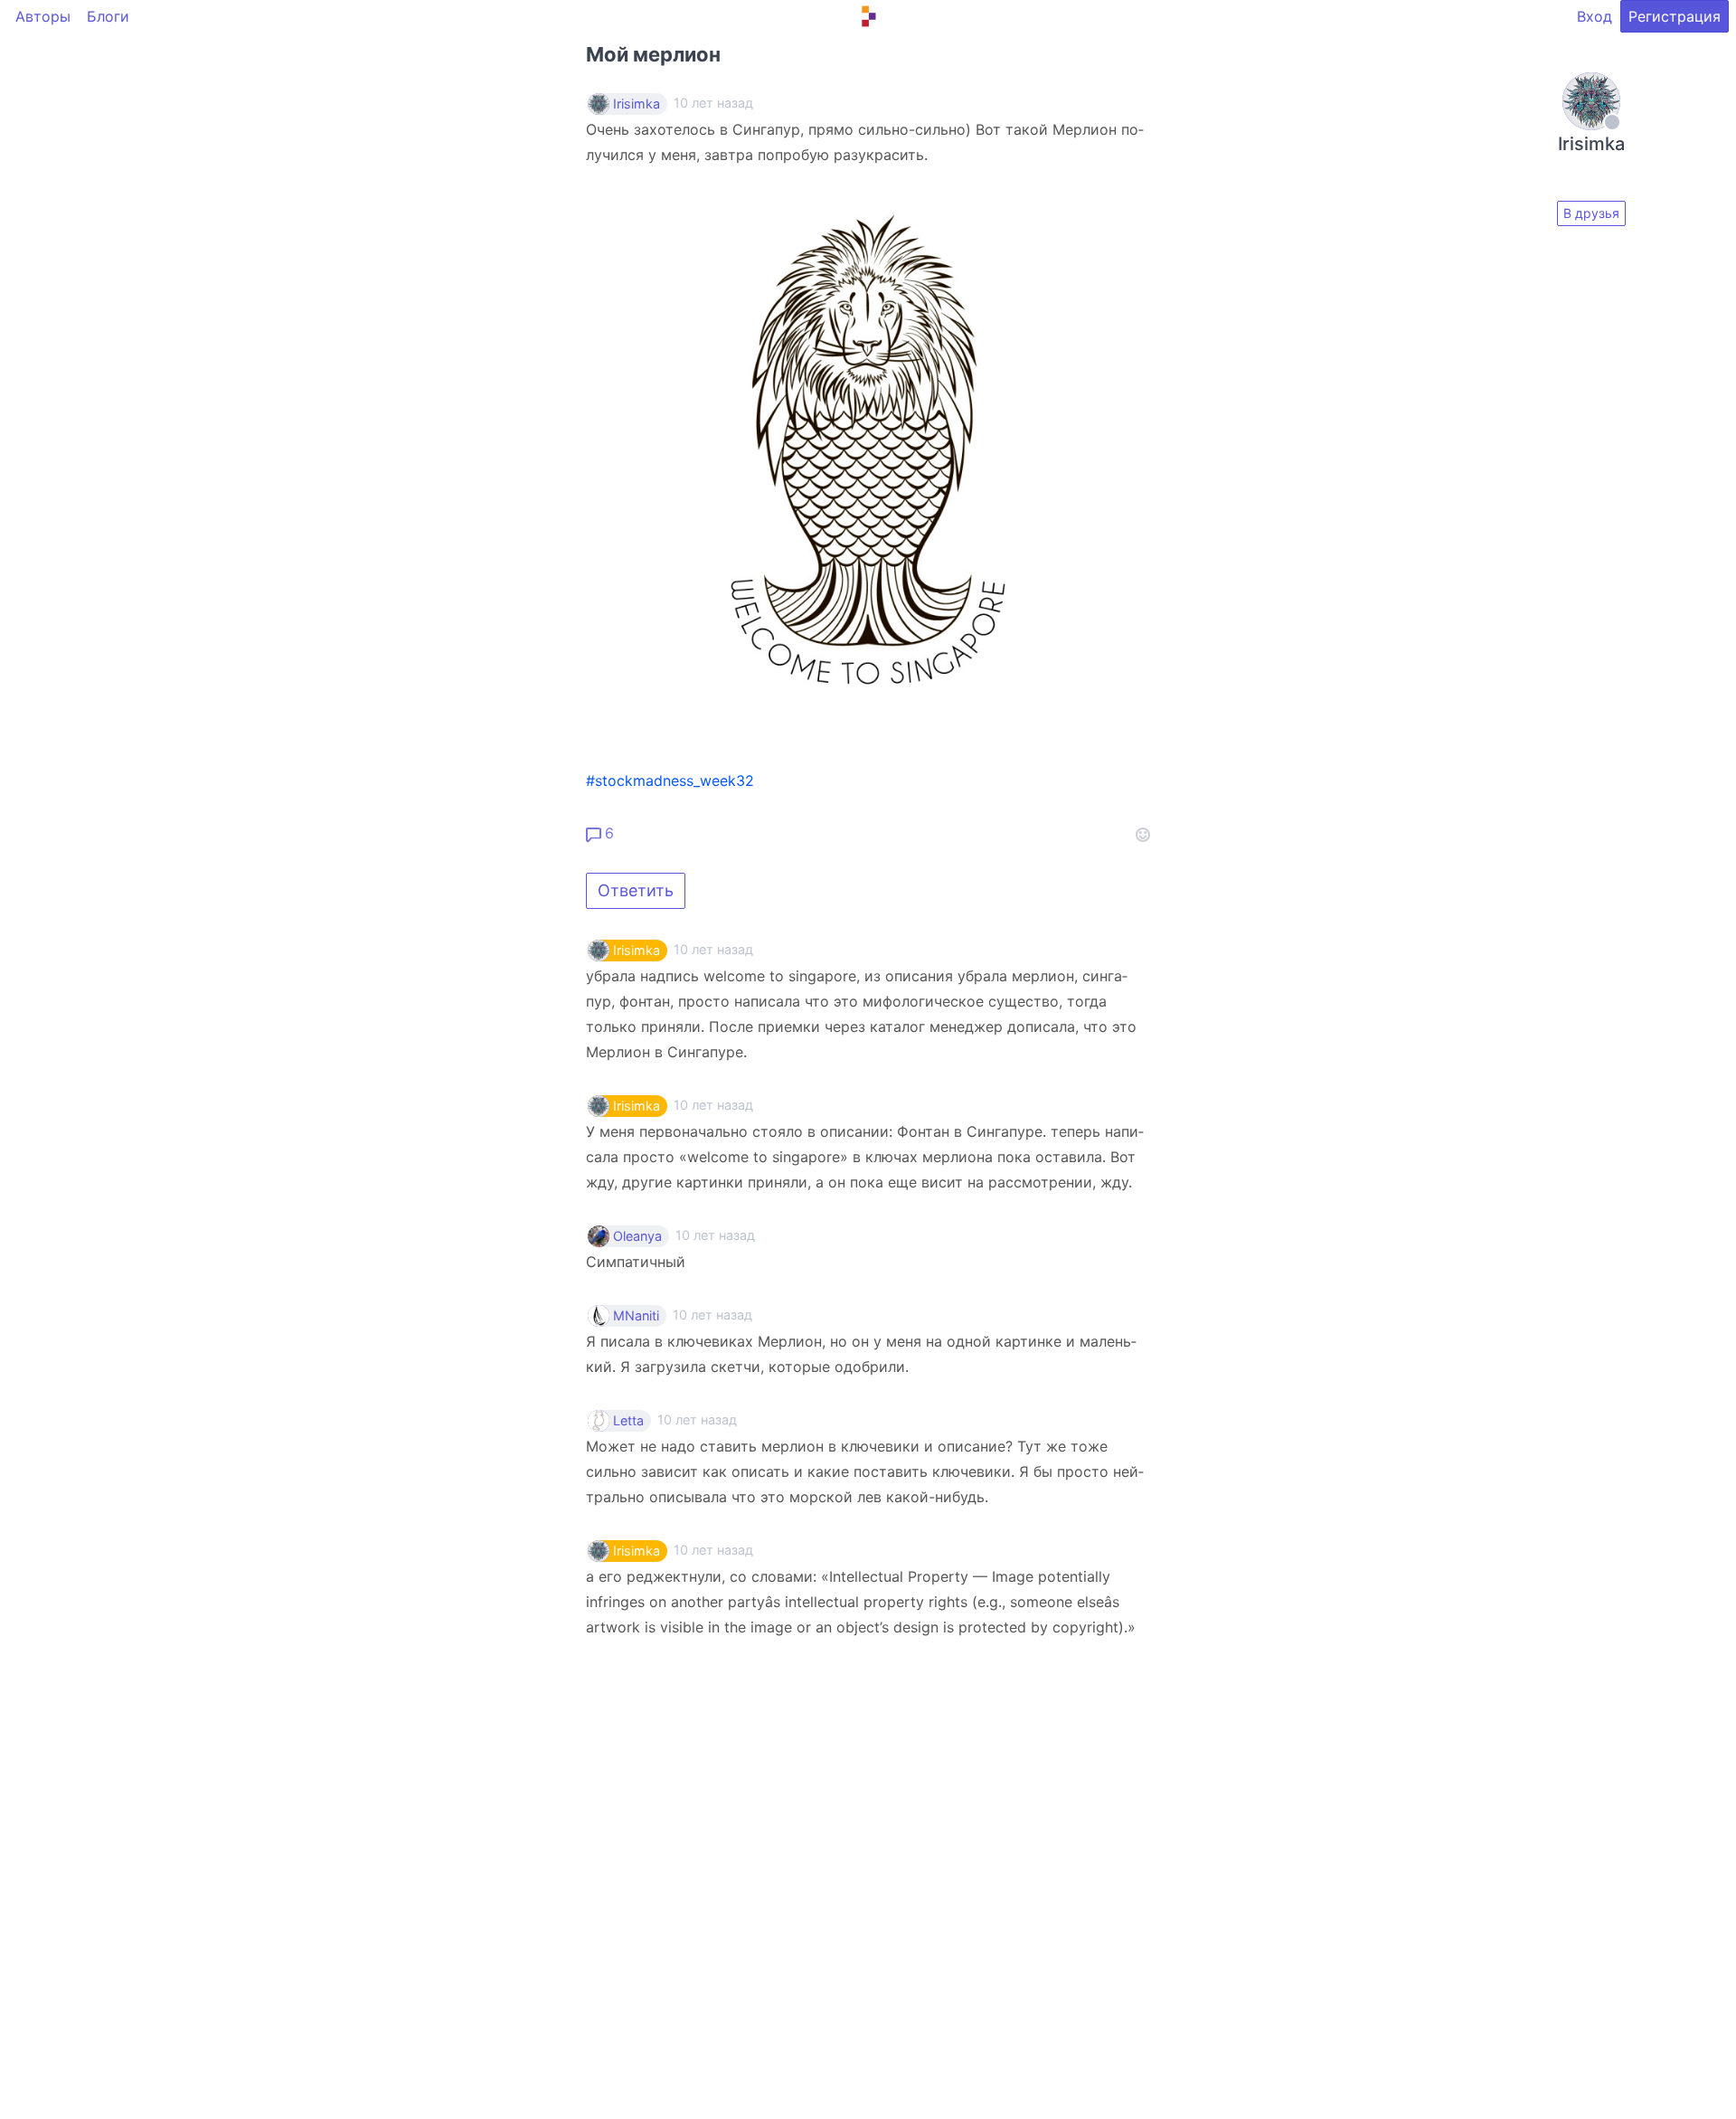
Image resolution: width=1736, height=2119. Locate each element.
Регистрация (1675, 16)
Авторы (43, 16)
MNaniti (636, 1316)
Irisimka (637, 104)
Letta (628, 1421)
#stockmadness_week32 (670, 780)
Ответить (636, 890)
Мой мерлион (653, 54)
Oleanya (637, 1236)
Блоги (108, 16)
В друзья (1591, 213)
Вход (1594, 16)
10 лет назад (713, 949)
